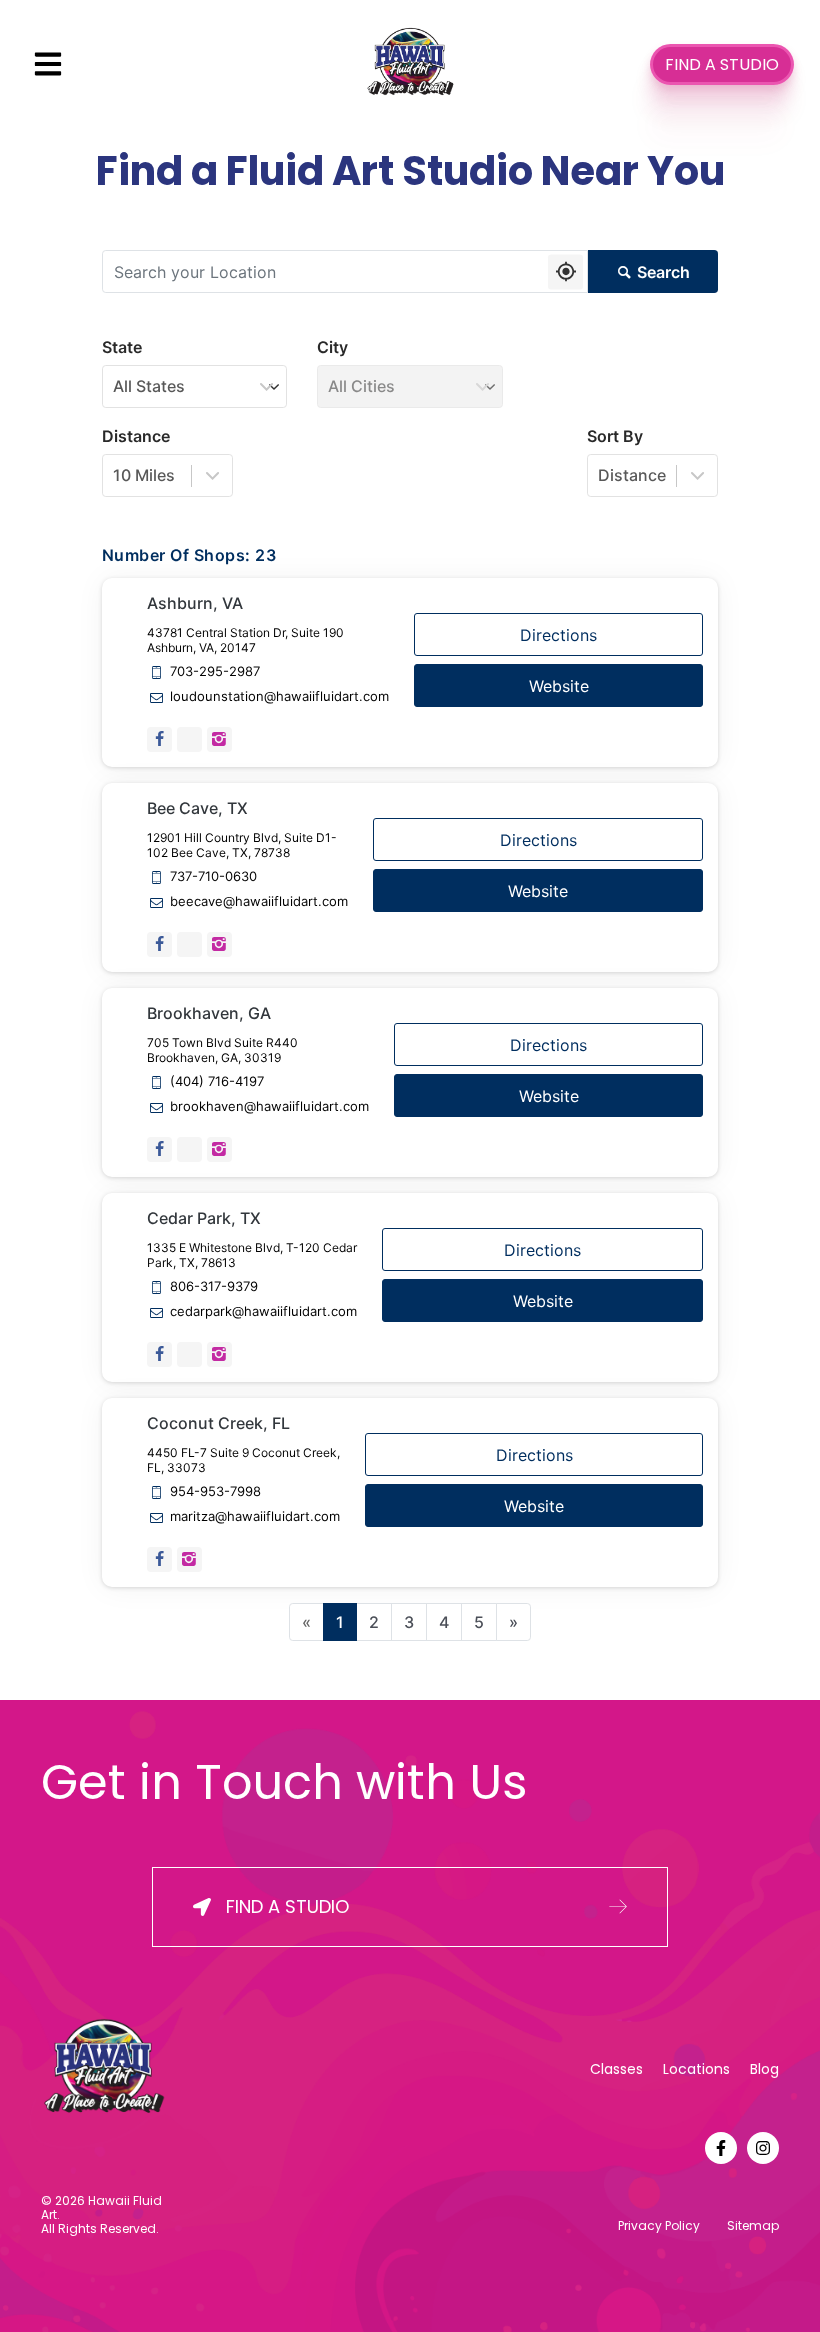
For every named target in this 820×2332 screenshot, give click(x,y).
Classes (616, 2069)
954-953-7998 (215, 1491)
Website (559, 686)
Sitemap (753, 2226)
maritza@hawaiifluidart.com (255, 1516)
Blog (764, 2069)
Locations (696, 2069)
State (122, 347)
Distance (136, 436)
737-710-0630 (213, 876)
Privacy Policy (659, 2226)
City (332, 347)
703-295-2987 (215, 671)
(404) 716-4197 (217, 1081)
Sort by (615, 436)
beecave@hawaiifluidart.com (259, 901)
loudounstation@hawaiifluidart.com (279, 696)
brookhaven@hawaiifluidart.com (269, 1106)
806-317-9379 (214, 1286)
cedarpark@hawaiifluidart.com (263, 1311)
